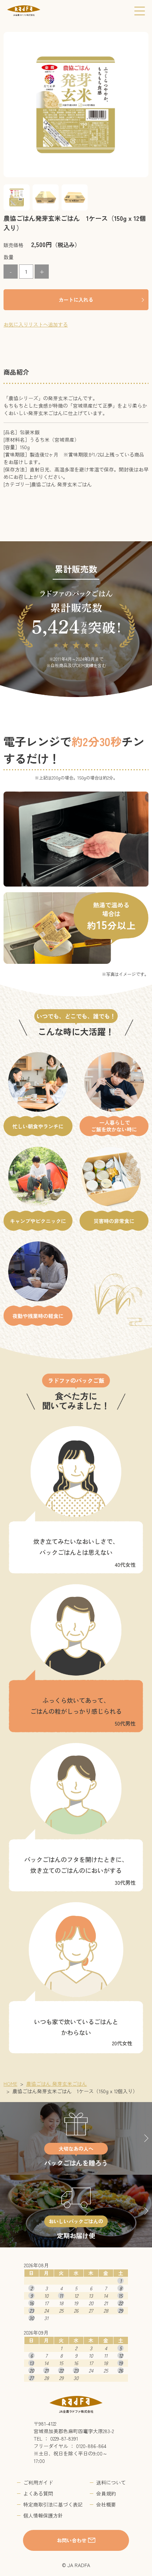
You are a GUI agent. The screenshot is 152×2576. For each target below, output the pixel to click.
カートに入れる (76, 300)
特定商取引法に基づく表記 (53, 2504)
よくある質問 (38, 2493)
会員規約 (106, 2493)
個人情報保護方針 (43, 2515)
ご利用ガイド (38, 2482)
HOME (10, 2084)
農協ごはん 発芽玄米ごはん (57, 2084)
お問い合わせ (72, 2540)
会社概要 (106, 2504)
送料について (111, 2482)
